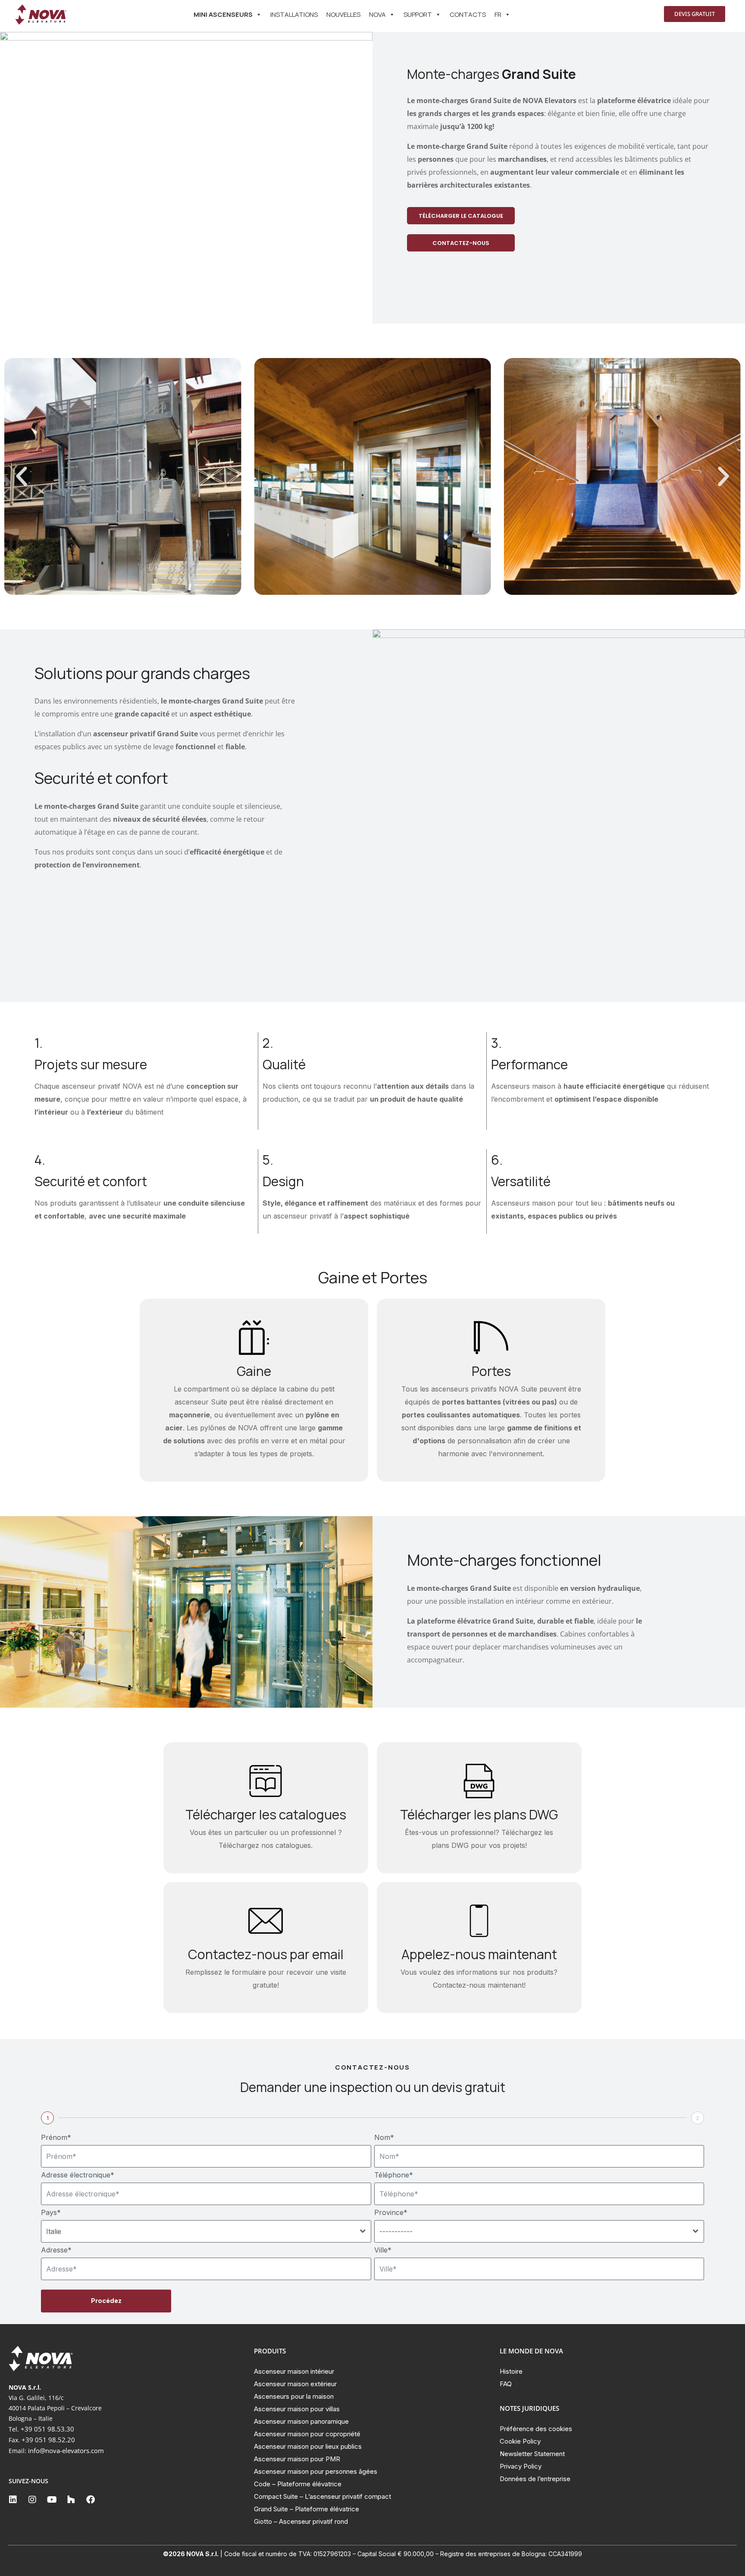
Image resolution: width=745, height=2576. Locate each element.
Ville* (383, 2250)
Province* (391, 2212)
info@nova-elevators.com (66, 2450)
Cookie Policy (520, 2441)
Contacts (468, 14)
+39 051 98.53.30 (47, 2429)
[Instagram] (32, 2500)
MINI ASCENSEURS (223, 14)
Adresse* (56, 2250)
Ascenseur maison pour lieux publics (308, 2446)
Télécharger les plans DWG (479, 1814)
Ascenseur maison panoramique (301, 2421)
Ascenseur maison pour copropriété (307, 2434)
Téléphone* (394, 2175)
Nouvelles (343, 14)
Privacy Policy (521, 2466)
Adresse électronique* (78, 2175)
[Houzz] (71, 2500)
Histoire (511, 2371)
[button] (22, 477)
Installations (294, 14)
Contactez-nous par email (266, 1954)
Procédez (106, 2301)
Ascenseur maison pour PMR (297, 2459)
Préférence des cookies (536, 2429)
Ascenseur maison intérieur (294, 2371)
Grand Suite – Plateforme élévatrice (307, 2509)
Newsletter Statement (532, 2454)
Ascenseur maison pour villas (297, 2409)
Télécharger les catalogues (266, 1814)
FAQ (506, 2384)
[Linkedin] (13, 2500)
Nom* (384, 2137)
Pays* (51, 2212)
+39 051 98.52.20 (48, 2440)
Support (418, 14)
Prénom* (56, 2137)
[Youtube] (52, 2500)
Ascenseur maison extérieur (295, 2384)
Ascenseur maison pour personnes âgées (316, 2471)
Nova (377, 14)
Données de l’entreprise (535, 2479)
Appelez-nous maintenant (479, 1954)
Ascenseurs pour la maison (294, 2396)
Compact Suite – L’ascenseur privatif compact (322, 2496)
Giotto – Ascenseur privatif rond (301, 2521)
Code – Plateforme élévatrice (298, 2484)
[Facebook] (91, 2500)
